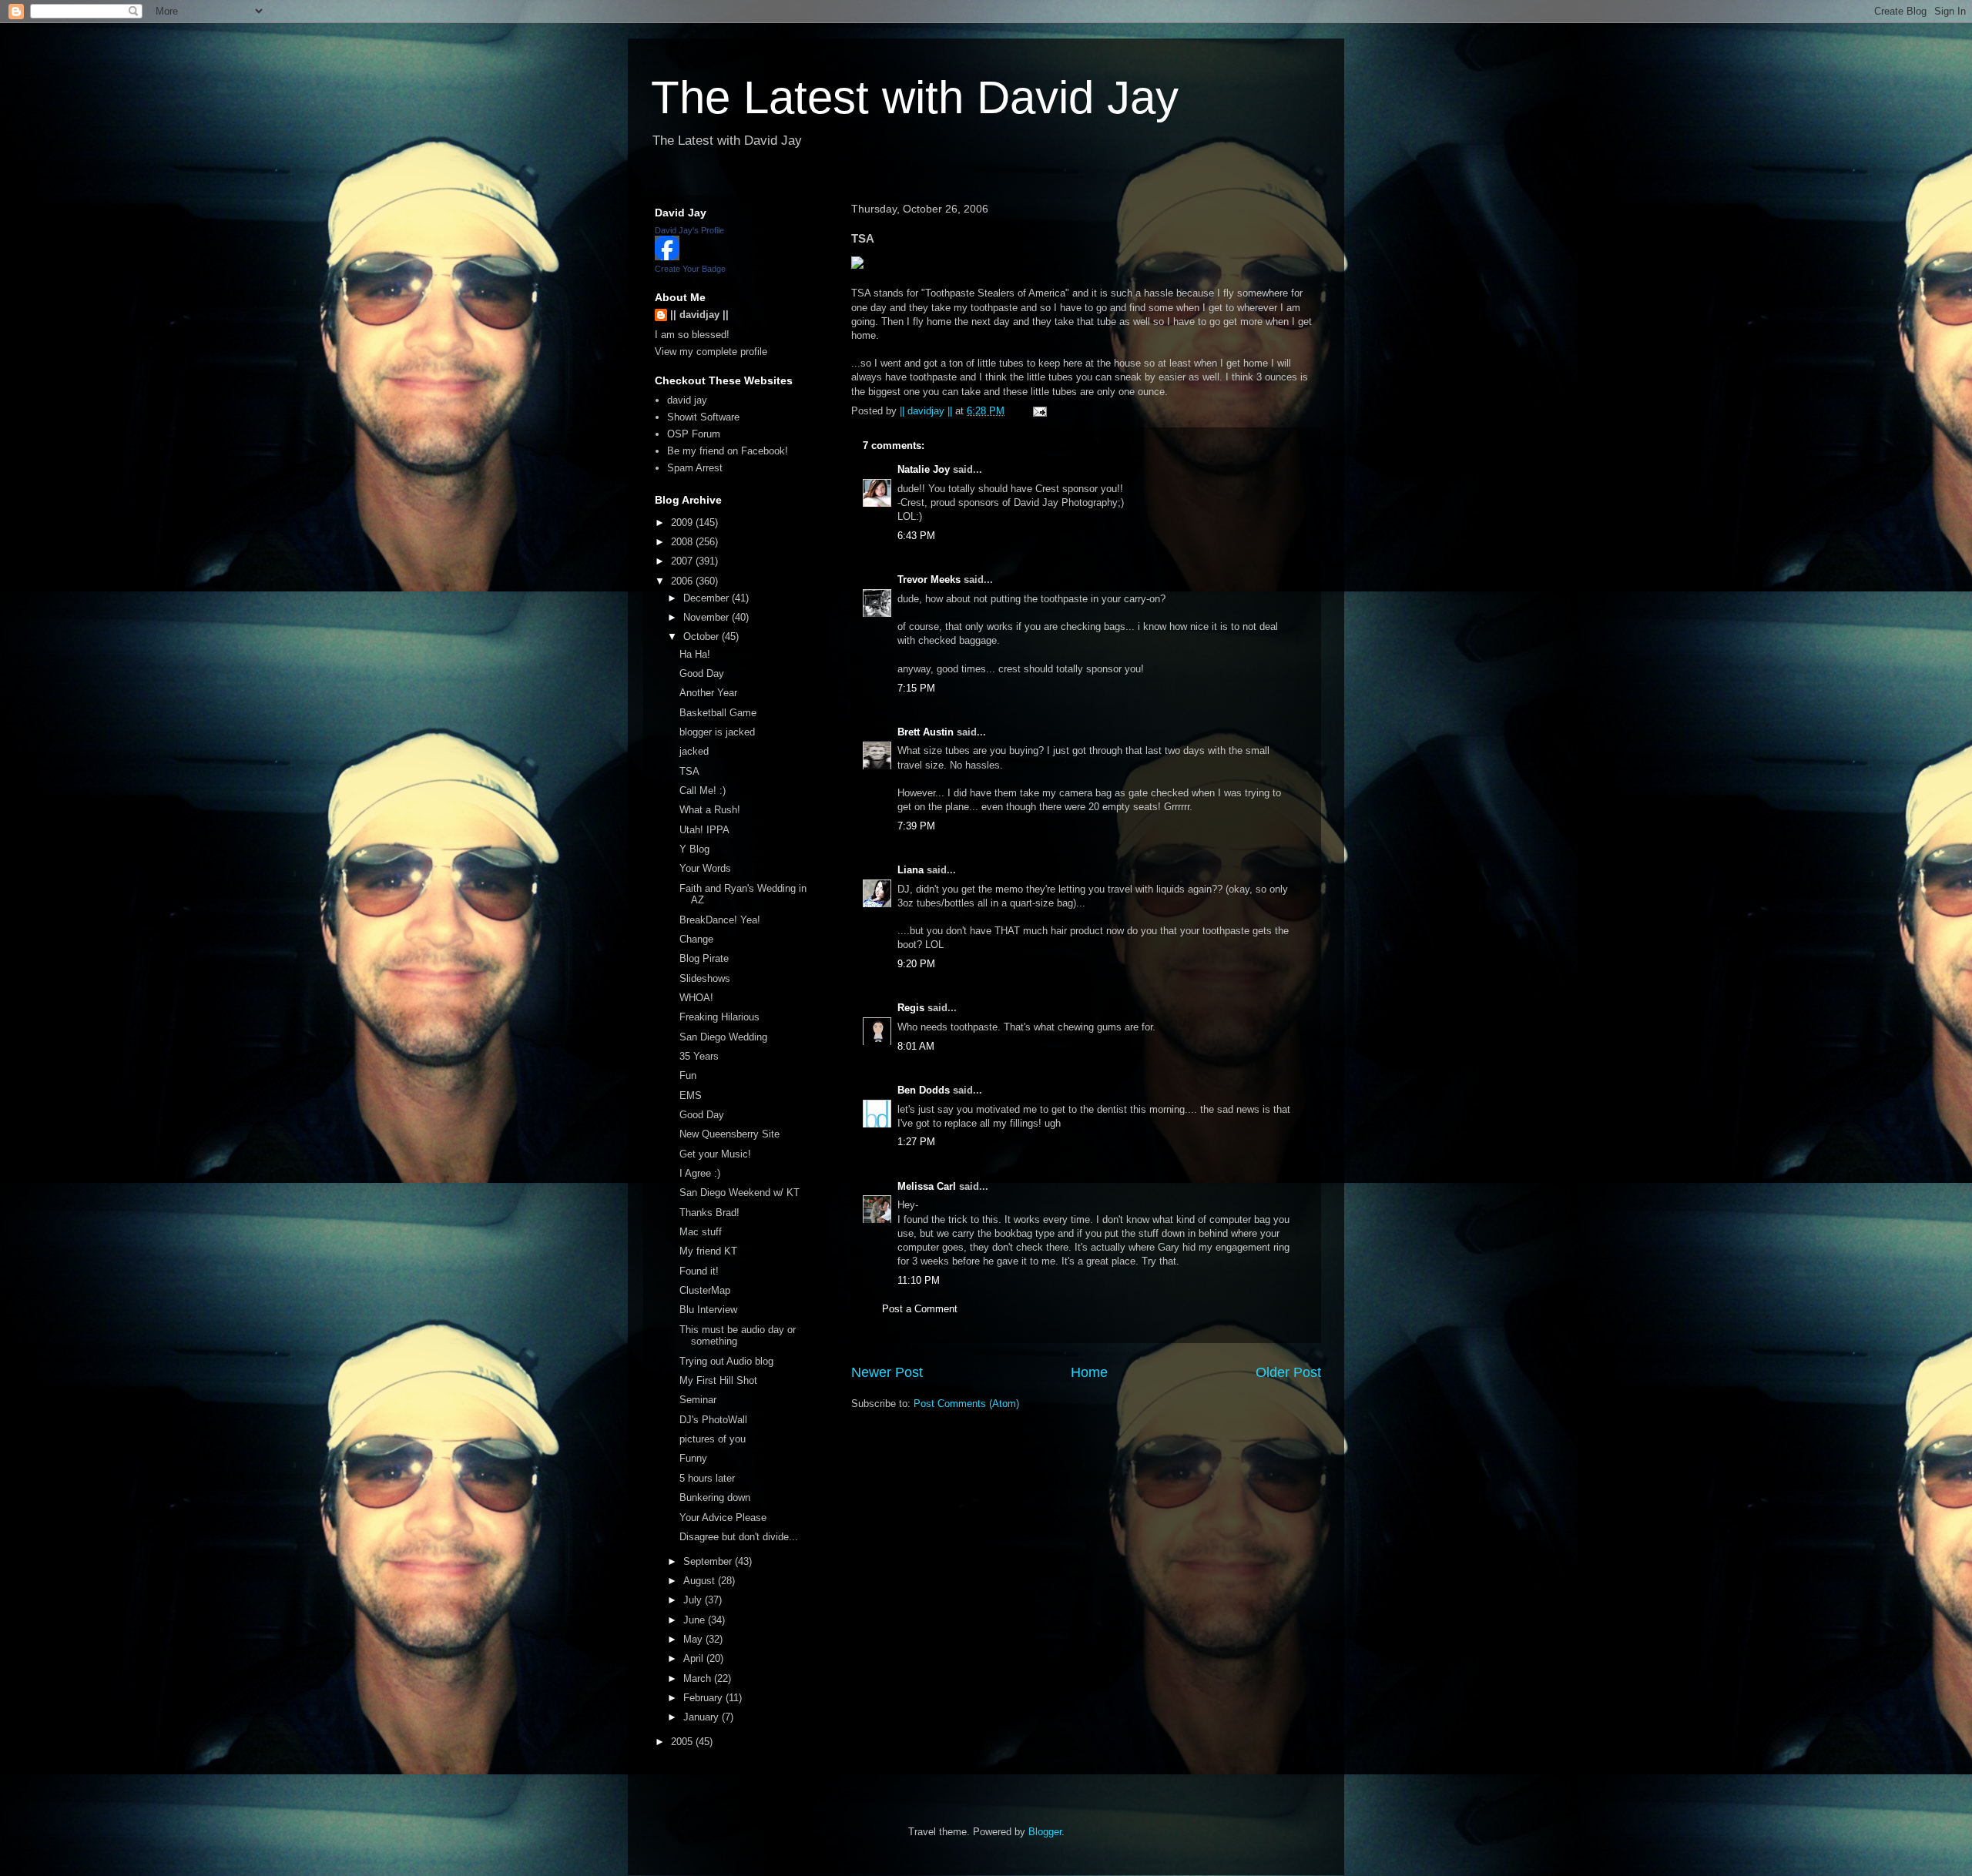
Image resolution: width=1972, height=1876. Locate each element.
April (695, 1658)
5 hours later (707, 1478)
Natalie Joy (924, 469)
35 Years (699, 1056)
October (703, 636)
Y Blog (694, 849)
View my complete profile (711, 352)
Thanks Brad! (709, 1213)
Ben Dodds (924, 1090)
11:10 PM (919, 1280)
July (694, 1600)
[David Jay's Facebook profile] (667, 257)
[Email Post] (1039, 411)
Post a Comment (920, 1309)
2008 (683, 542)
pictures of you (713, 1439)
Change (696, 939)
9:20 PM (916, 964)
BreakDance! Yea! (720, 920)
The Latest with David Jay (915, 97)
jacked (694, 751)
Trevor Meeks (929, 580)
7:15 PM (916, 688)
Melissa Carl (927, 1186)
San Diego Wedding (723, 1037)
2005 (683, 1742)
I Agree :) (700, 1173)
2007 (683, 561)
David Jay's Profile (689, 230)
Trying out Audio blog (726, 1361)
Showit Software (703, 417)
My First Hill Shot (718, 1380)
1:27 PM (916, 1142)
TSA (689, 771)
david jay (687, 400)
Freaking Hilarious (719, 1017)
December (708, 598)
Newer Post (887, 1372)
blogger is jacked (717, 732)
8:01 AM (916, 1046)
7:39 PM (916, 826)
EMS (691, 1095)
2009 (683, 523)
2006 (683, 581)
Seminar (698, 1400)
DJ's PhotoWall (713, 1420)
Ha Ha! (695, 654)
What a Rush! (710, 810)
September (709, 1561)
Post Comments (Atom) (966, 1404)
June (696, 1620)
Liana (911, 870)
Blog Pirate (704, 958)
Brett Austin (926, 732)
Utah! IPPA (704, 830)
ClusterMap (705, 1290)
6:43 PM (916, 536)
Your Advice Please (723, 1518)
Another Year (708, 693)
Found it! (699, 1271)
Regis (911, 1008)
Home (1089, 1372)
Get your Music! (715, 1154)
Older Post (1288, 1372)
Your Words (705, 868)
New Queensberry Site (729, 1134)
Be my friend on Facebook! (728, 451)
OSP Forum (694, 434)
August (701, 1581)
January (703, 1717)
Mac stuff (701, 1232)
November (708, 617)
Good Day (702, 673)
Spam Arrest (695, 468)
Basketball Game (718, 713)
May (694, 1639)
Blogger (1045, 1832)
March (699, 1678)
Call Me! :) (703, 791)
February (704, 1698)
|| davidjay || (699, 315)
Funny (693, 1458)
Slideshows (705, 978)
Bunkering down (715, 1497)
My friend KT (708, 1251)
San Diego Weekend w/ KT (739, 1193)
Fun (688, 1075)
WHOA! (696, 998)
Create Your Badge (690, 269)
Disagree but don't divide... (739, 1537)
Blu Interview (708, 1310)
